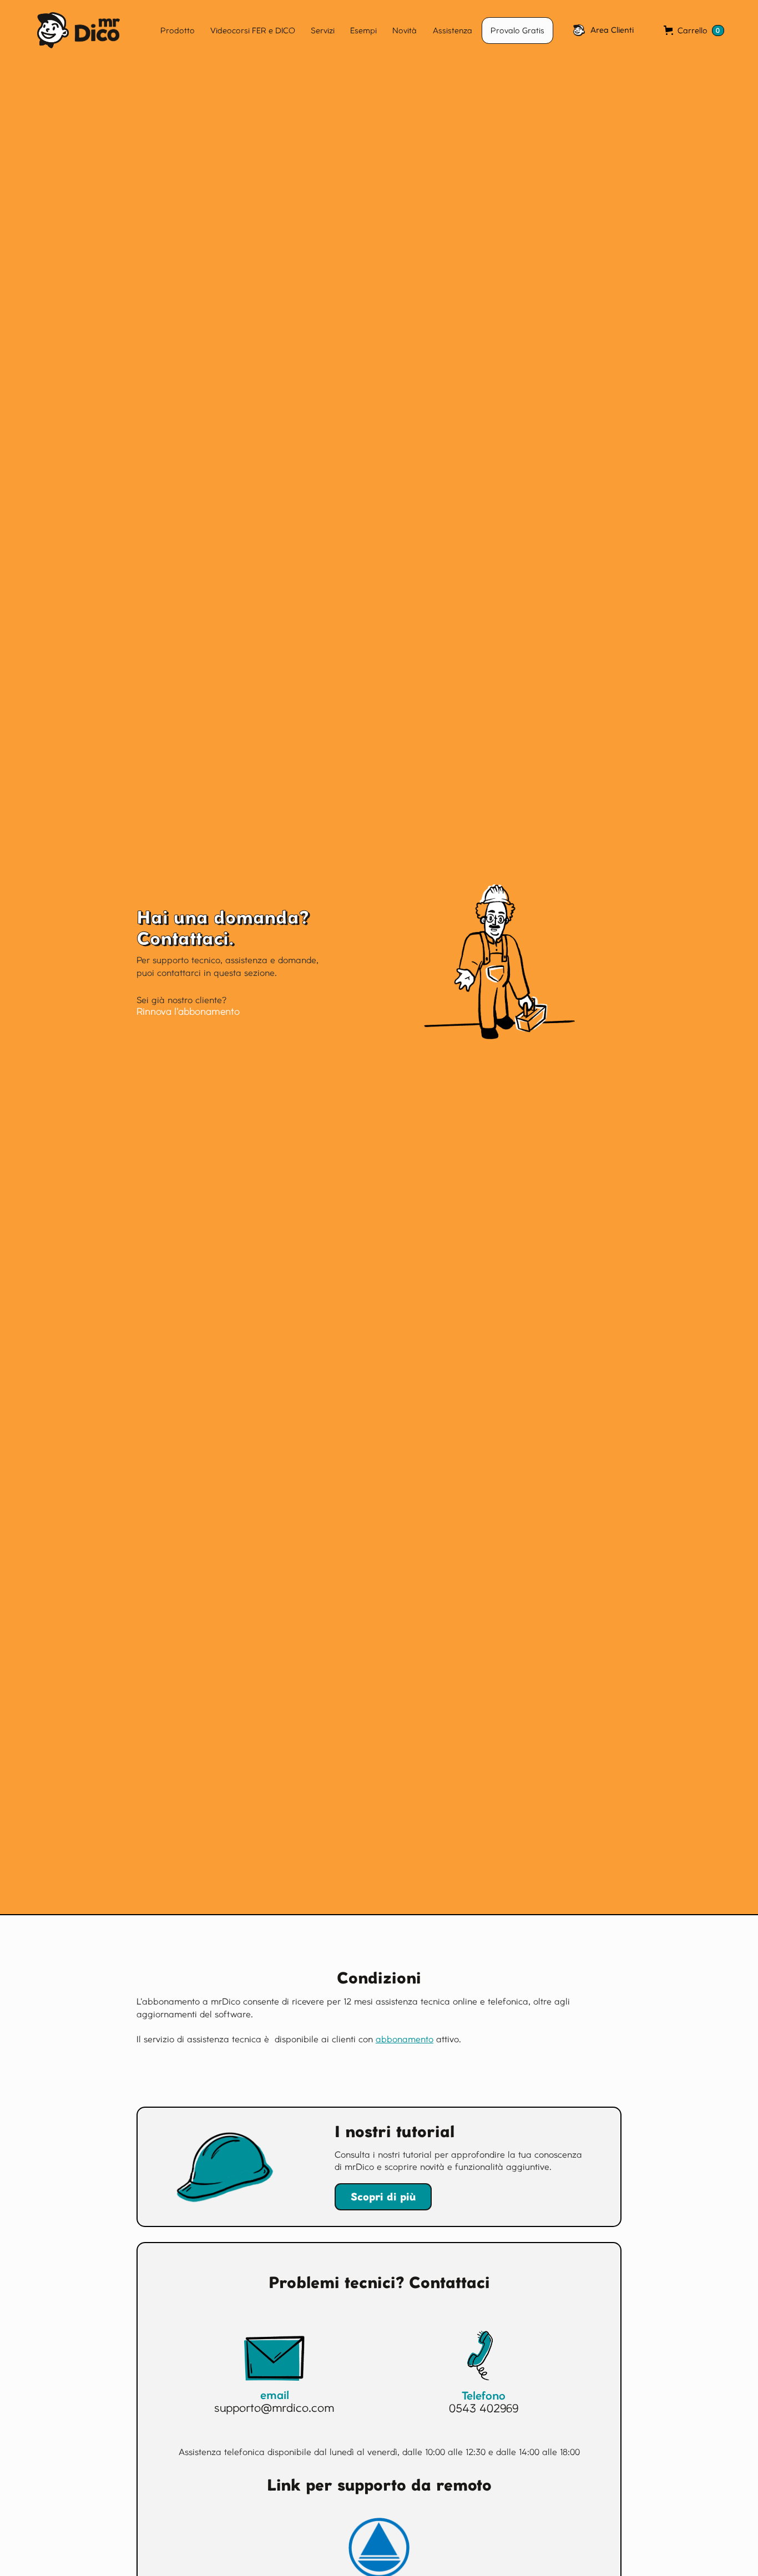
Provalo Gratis (517, 31)
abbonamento (405, 2039)
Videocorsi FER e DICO (253, 31)
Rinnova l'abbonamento (188, 1011)
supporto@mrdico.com (274, 2408)
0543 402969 (484, 2408)
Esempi (363, 31)
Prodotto (178, 31)
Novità (405, 31)
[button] (694, 31)
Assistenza (453, 31)
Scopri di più (383, 2197)
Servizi (323, 31)
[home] (65, 30)
